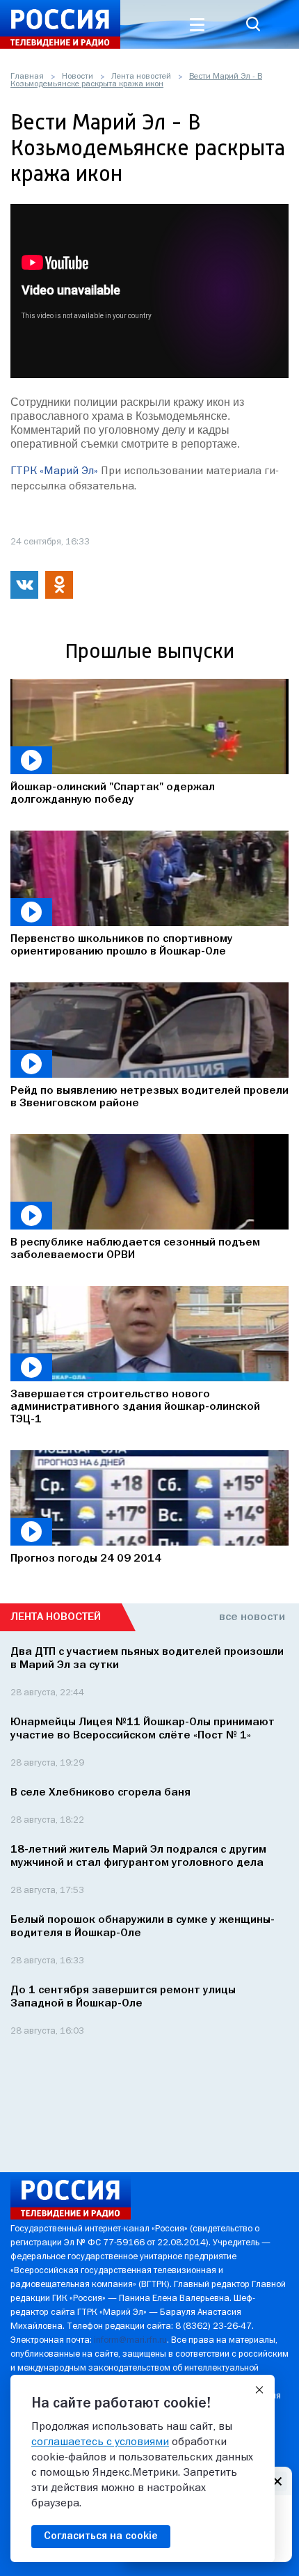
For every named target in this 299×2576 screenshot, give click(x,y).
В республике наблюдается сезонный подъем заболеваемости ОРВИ (135, 1249)
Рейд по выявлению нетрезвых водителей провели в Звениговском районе (149, 1097)
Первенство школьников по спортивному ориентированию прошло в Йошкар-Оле (122, 945)
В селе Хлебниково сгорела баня (100, 1793)
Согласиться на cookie (101, 2536)
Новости (78, 77)
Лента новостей (141, 77)
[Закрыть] (259, 2390)
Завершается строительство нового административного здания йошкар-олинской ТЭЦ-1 (135, 1407)
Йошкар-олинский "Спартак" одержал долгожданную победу (113, 794)
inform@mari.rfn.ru (130, 2340)
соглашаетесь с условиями (100, 2442)
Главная (27, 77)
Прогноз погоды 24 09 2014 (86, 1559)
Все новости (252, 1617)
